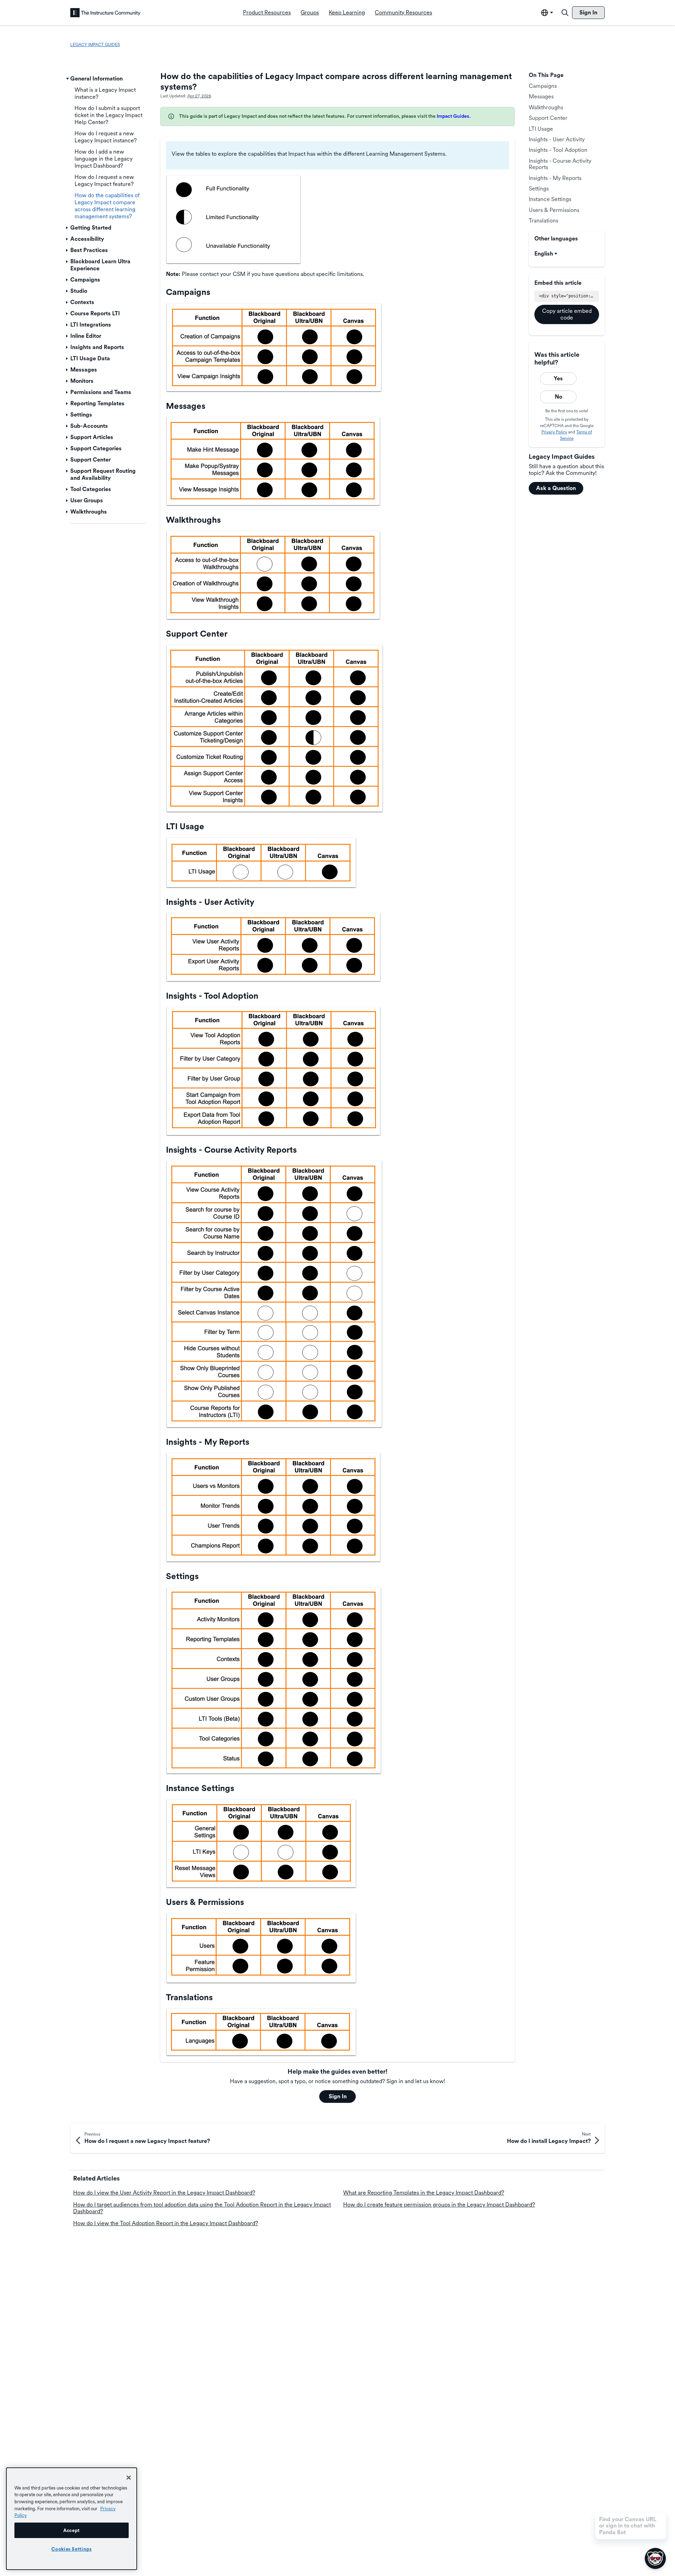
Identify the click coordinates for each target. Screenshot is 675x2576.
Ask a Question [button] (556, 488)
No (558, 397)
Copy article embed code (567, 314)
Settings (539, 189)
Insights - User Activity (557, 139)
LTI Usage (541, 129)
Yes (558, 378)
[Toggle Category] (67, 79)
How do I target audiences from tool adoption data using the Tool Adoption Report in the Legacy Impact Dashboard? (202, 2208)
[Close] (129, 2478)
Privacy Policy (554, 432)
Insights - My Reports (555, 178)
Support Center (548, 118)
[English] (105, 13)
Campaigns (543, 86)
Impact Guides (453, 116)
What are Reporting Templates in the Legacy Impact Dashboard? (424, 2193)
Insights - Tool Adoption (558, 150)
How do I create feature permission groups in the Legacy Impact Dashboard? (439, 2205)
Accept (72, 2530)
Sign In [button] (338, 2096)
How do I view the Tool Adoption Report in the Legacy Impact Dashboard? (166, 2223)
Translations (544, 221)
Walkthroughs (546, 107)
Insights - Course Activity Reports (560, 164)
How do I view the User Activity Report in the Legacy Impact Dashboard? (164, 2193)
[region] (72, 2519)
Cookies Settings (72, 2549)
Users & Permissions (554, 210)
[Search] (565, 13)
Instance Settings (550, 199)
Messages (541, 96)
